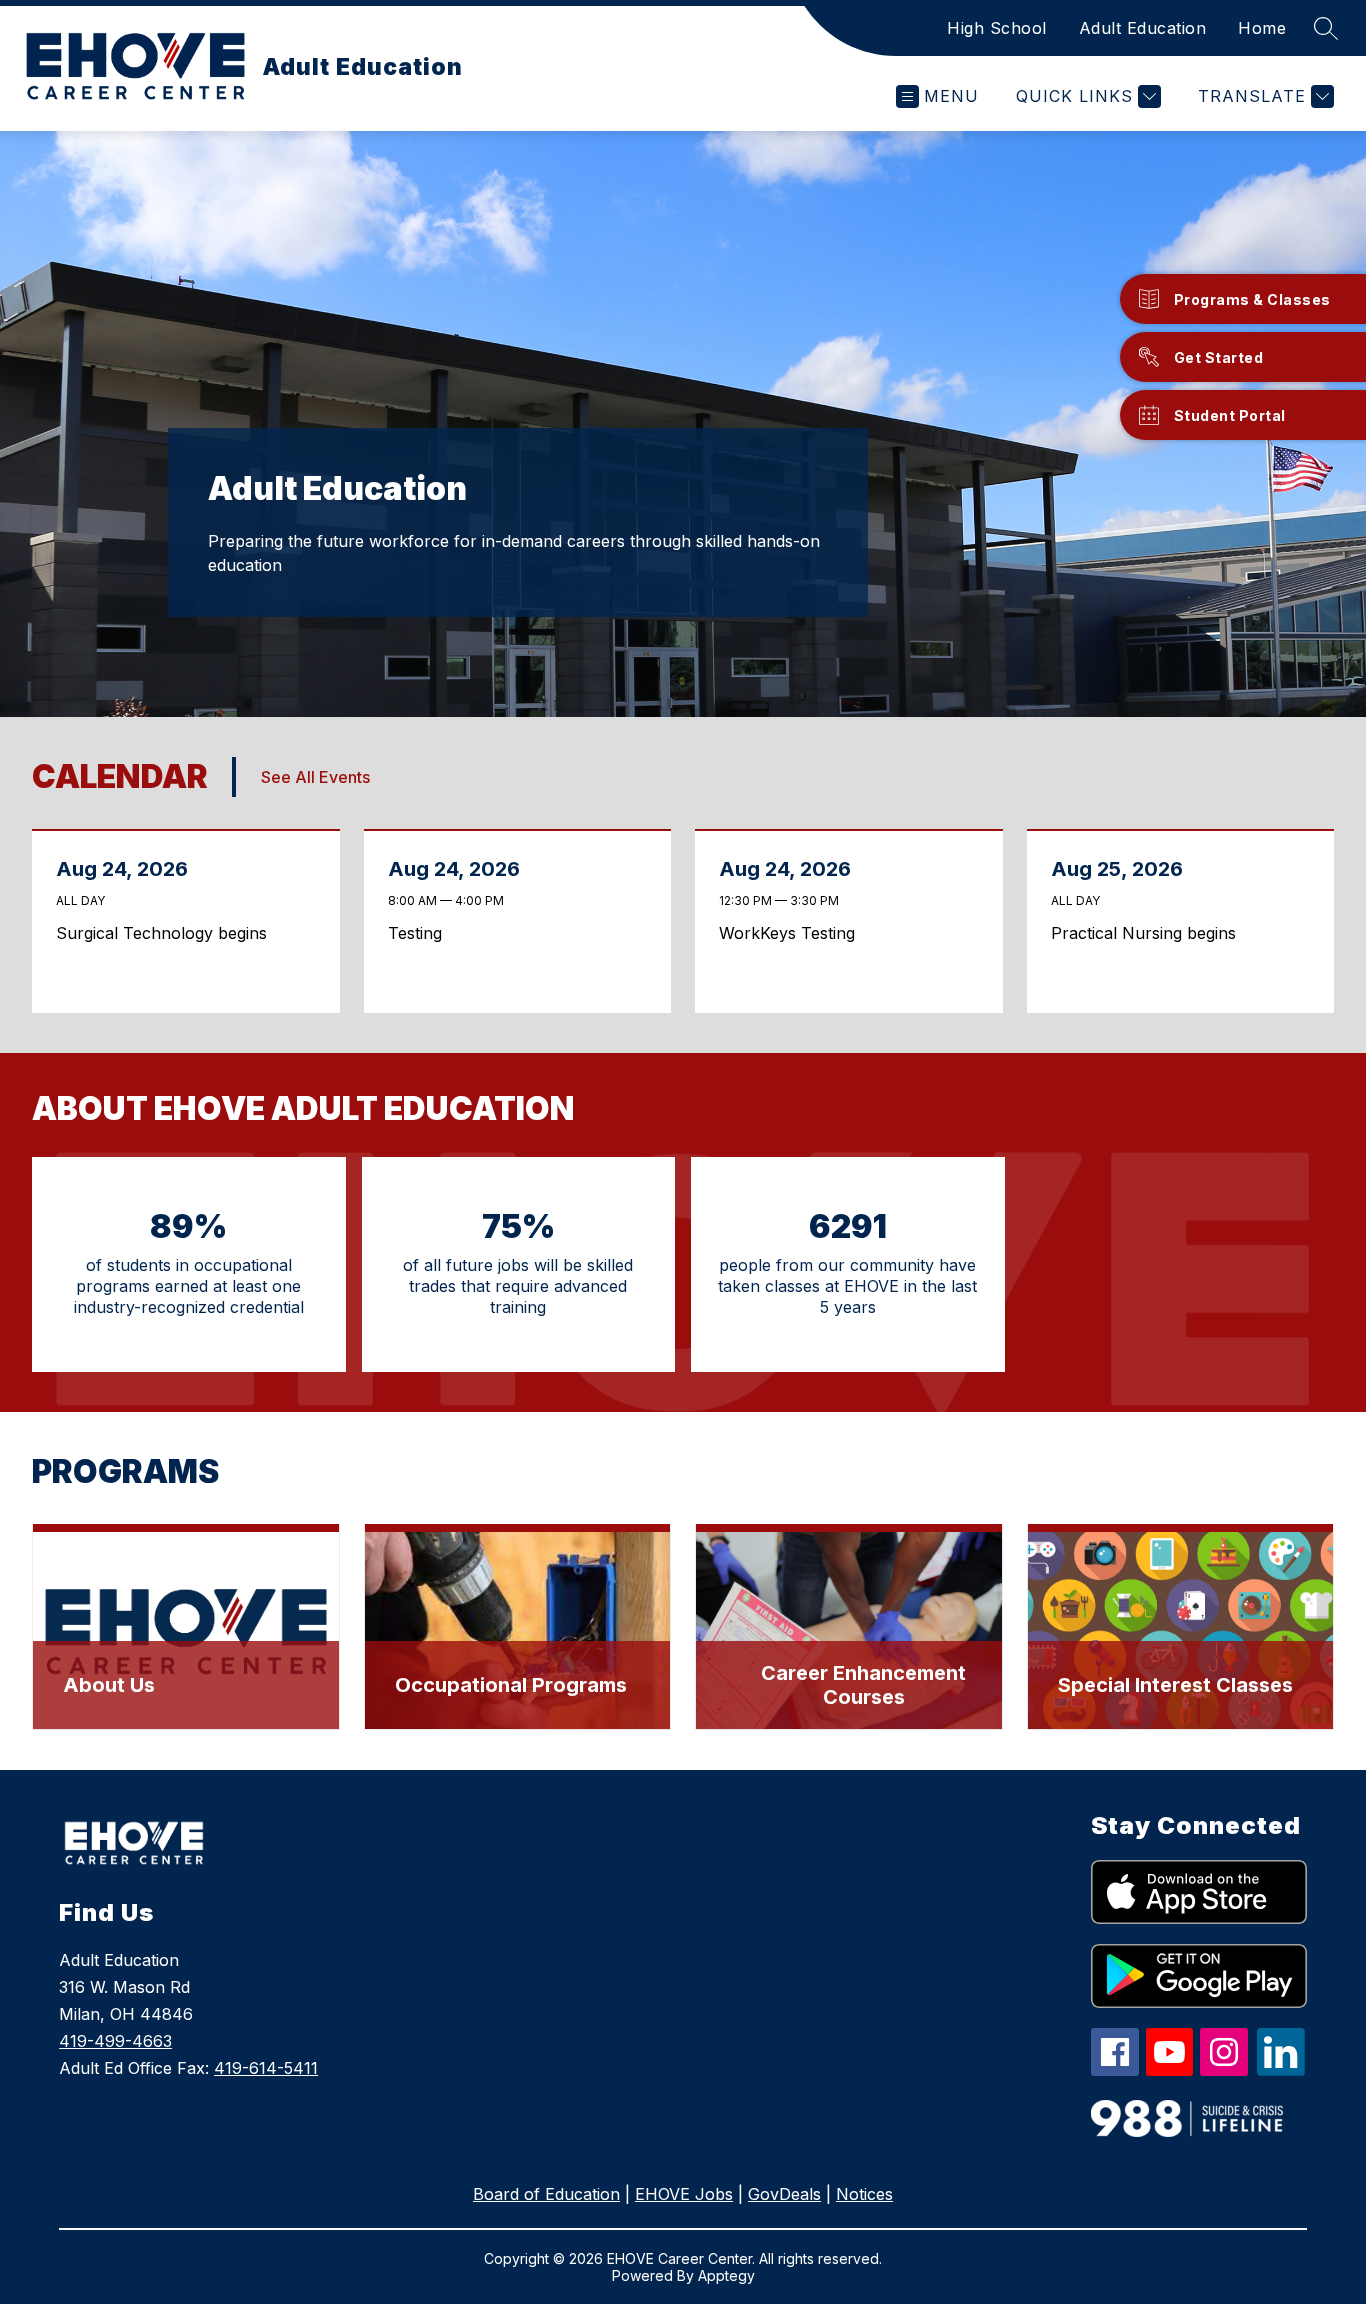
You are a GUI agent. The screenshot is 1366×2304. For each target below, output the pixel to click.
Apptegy (726, 2275)
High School (997, 28)
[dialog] (186, 1627)
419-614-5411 (266, 2068)
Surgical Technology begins (167, 933)
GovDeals (784, 2194)
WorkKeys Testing (792, 933)
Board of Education (546, 2194)
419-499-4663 (115, 2041)
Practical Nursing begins (1149, 933)
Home (1262, 28)
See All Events (315, 777)
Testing (420, 933)
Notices (864, 2194)
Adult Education (1143, 28)
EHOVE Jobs (684, 2194)
